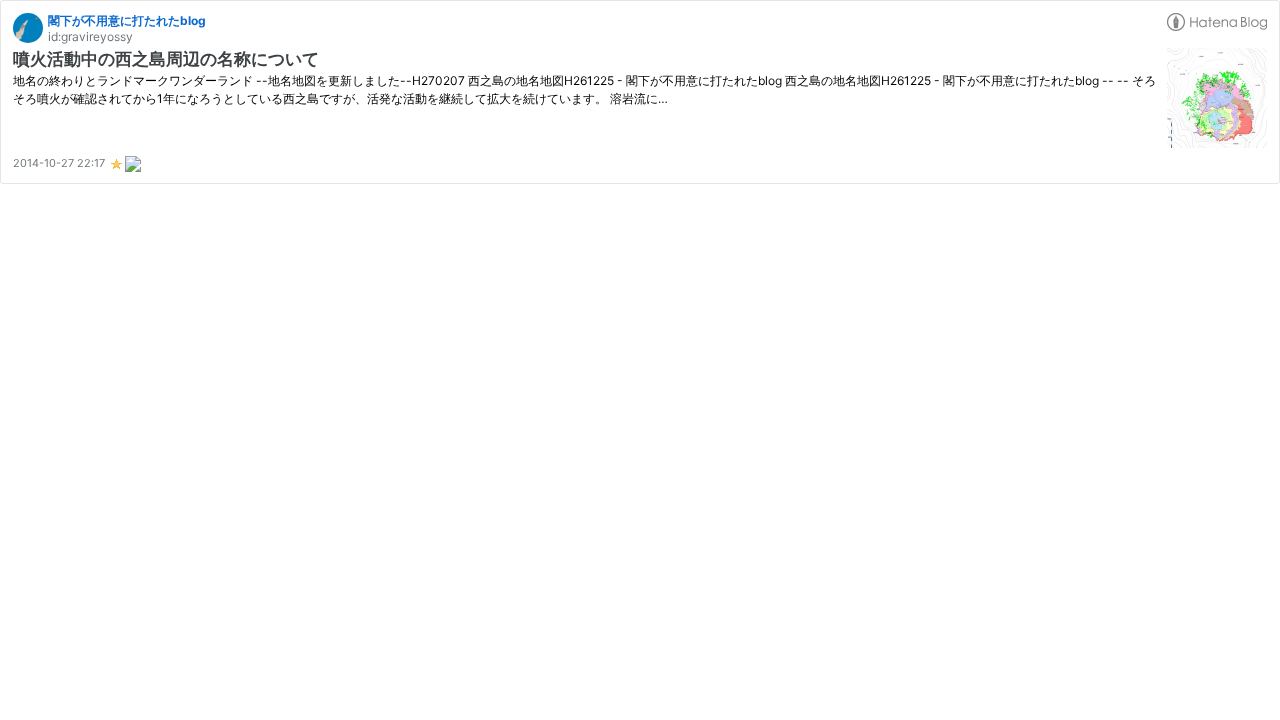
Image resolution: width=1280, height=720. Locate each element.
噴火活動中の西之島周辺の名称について (166, 59)
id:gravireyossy (90, 36)
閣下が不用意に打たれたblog (127, 20)
